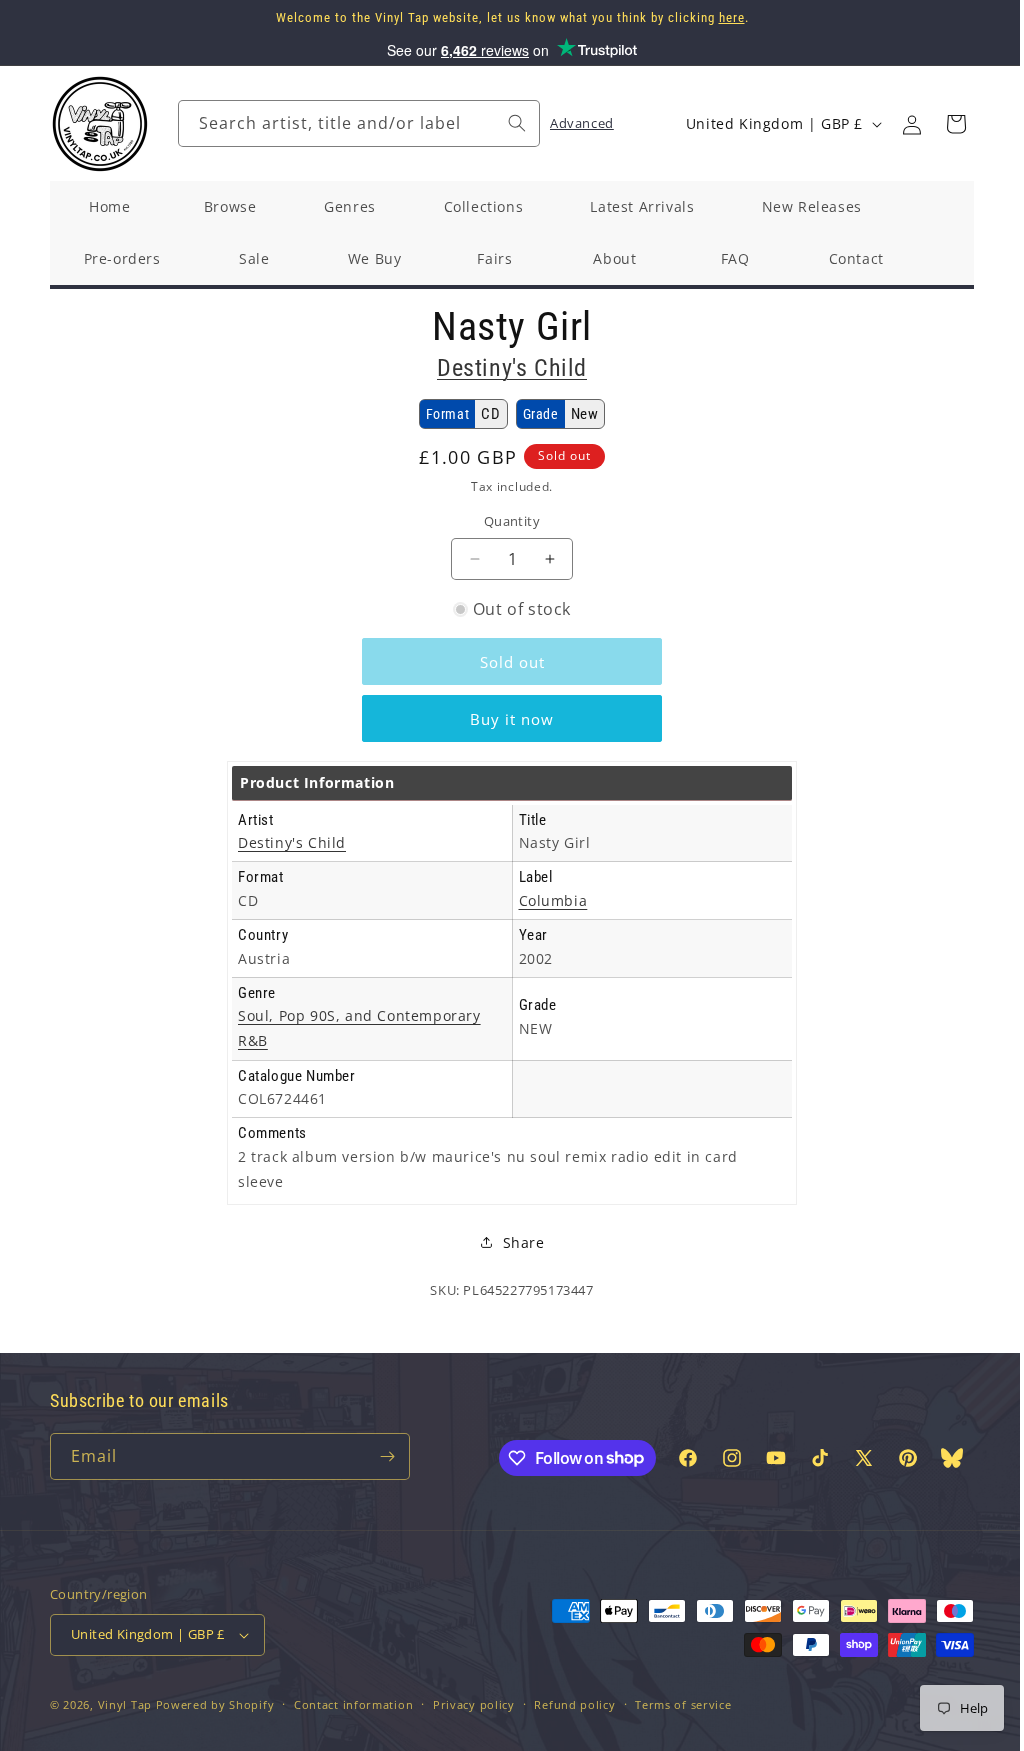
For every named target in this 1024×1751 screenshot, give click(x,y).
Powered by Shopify (215, 1704)
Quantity (512, 521)
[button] (956, 124)
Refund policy (574, 1704)
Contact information (353, 1704)
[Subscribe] (387, 1456)
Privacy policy (474, 1704)
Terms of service (683, 1704)
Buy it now (512, 719)
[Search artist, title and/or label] (517, 123)
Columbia (553, 900)
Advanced (582, 123)
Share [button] (516, 1242)
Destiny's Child (512, 368)
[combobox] (359, 123)
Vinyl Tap (125, 1704)
